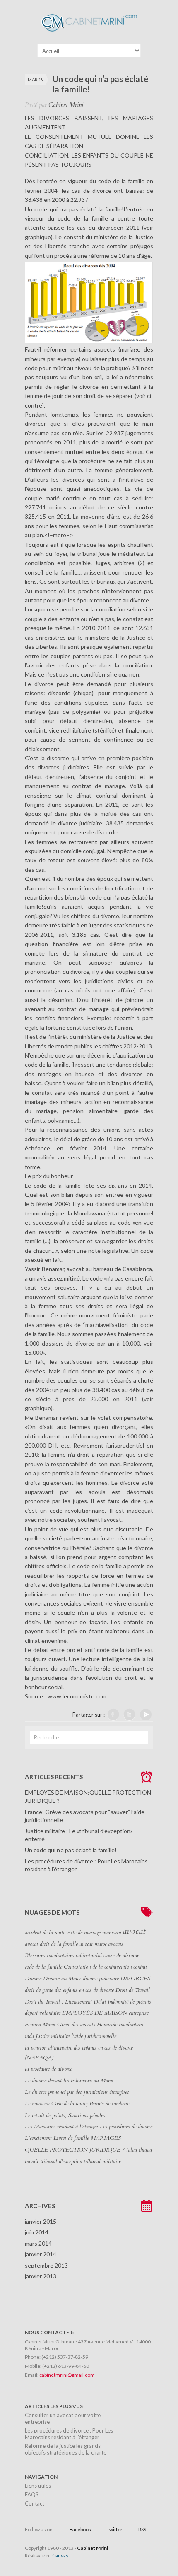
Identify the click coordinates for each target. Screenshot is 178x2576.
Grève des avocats (76, 2025)
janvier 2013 (41, 2276)
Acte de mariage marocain (94, 1933)
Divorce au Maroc (62, 1979)
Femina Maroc (40, 2025)
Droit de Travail (133, 1990)
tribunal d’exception (61, 2161)
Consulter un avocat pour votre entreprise (63, 2418)
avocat (134, 1932)
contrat (140, 1967)
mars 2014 (38, 2243)
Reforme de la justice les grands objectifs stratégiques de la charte (66, 2449)
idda (29, 2036)
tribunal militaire (102, 2161)
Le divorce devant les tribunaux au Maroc (69, 2081)
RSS (142, 2529)
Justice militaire (53, 2036)
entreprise (139, 2013)
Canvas (60, 2555)
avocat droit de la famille (51, 1944)
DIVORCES (135, 1979)
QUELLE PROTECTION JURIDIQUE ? (75, 2150)
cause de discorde (121, 1955)
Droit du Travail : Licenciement (58, 2002)
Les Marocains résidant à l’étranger (61, 2127)
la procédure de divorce (48, 2069)
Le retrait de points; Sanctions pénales (65, 2115)
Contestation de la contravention (98, 1967)
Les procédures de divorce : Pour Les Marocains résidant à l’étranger (69, 2434)
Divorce (33, 1979)
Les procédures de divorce (126, 2127)
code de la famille (43, 1967)
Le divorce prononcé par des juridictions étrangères (77, 2092)
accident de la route (45, 1933)
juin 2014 (37, 2232)
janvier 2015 (41, 2221)
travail (32, 2161)
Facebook (80, 2529)
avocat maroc (93, 1944)
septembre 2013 (46, 2265)
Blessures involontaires (49, 1955)
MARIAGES (106, 2138)
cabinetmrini (89, 1955)
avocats (116, 1944)
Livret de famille (71, 2138)
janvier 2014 (41, 2254)
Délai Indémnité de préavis (122, 2002)
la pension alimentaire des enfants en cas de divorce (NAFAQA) (79, 2053)
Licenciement (38, 2138)
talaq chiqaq (139, 2150)
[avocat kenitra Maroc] (89, 33)
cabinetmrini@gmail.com (67, 2375)
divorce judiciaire (101, 1979)
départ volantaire (43, 2013)
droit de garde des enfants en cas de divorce (69, 1990)
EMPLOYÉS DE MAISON (95, 2013)
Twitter (115, 2529)
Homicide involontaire (120, 2025)
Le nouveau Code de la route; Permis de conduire (77, 2104)
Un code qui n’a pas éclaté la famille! (71, 1850)
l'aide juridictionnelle (94, 2036)
